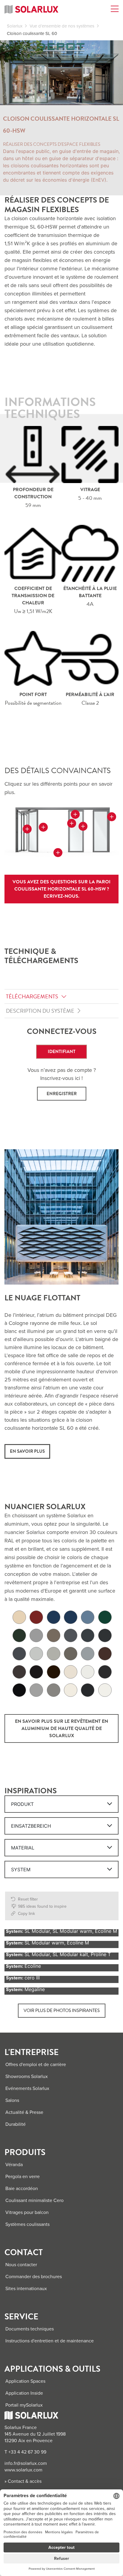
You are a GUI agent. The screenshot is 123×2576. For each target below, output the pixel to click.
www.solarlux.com (23, 2470)
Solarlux (15, 26)
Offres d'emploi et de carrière (36, 2065)
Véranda (14, 2165)
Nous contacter (21, 2265)
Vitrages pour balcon (27, 2212)
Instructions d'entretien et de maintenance (50, 2341)
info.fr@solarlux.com (26, 2463)
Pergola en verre (23, 2177)
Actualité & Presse (24, 2112)
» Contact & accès (23, 2481)
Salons (12, 2100)
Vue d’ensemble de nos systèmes (62, 26)
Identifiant (62, 1052)
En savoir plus (27, 1451)
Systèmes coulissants (27, 2224)
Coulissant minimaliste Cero (34, 2200)
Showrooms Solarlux (27, 2077)
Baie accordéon (22, 2189)
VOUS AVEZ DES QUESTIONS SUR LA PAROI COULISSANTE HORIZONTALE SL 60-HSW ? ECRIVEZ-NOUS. (61, 889)
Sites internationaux (26, 2289)
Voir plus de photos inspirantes (62, 2010)
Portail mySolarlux (24, 2405)
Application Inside (24, 2393)
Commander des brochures (34, 2277)
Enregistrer (62, 1094)
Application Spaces (25, 2381)
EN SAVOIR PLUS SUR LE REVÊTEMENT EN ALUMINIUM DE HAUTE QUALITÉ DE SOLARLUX (61, 1728)
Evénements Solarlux (27, 2088)
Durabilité (16, 2124)
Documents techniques (30, 2329)
